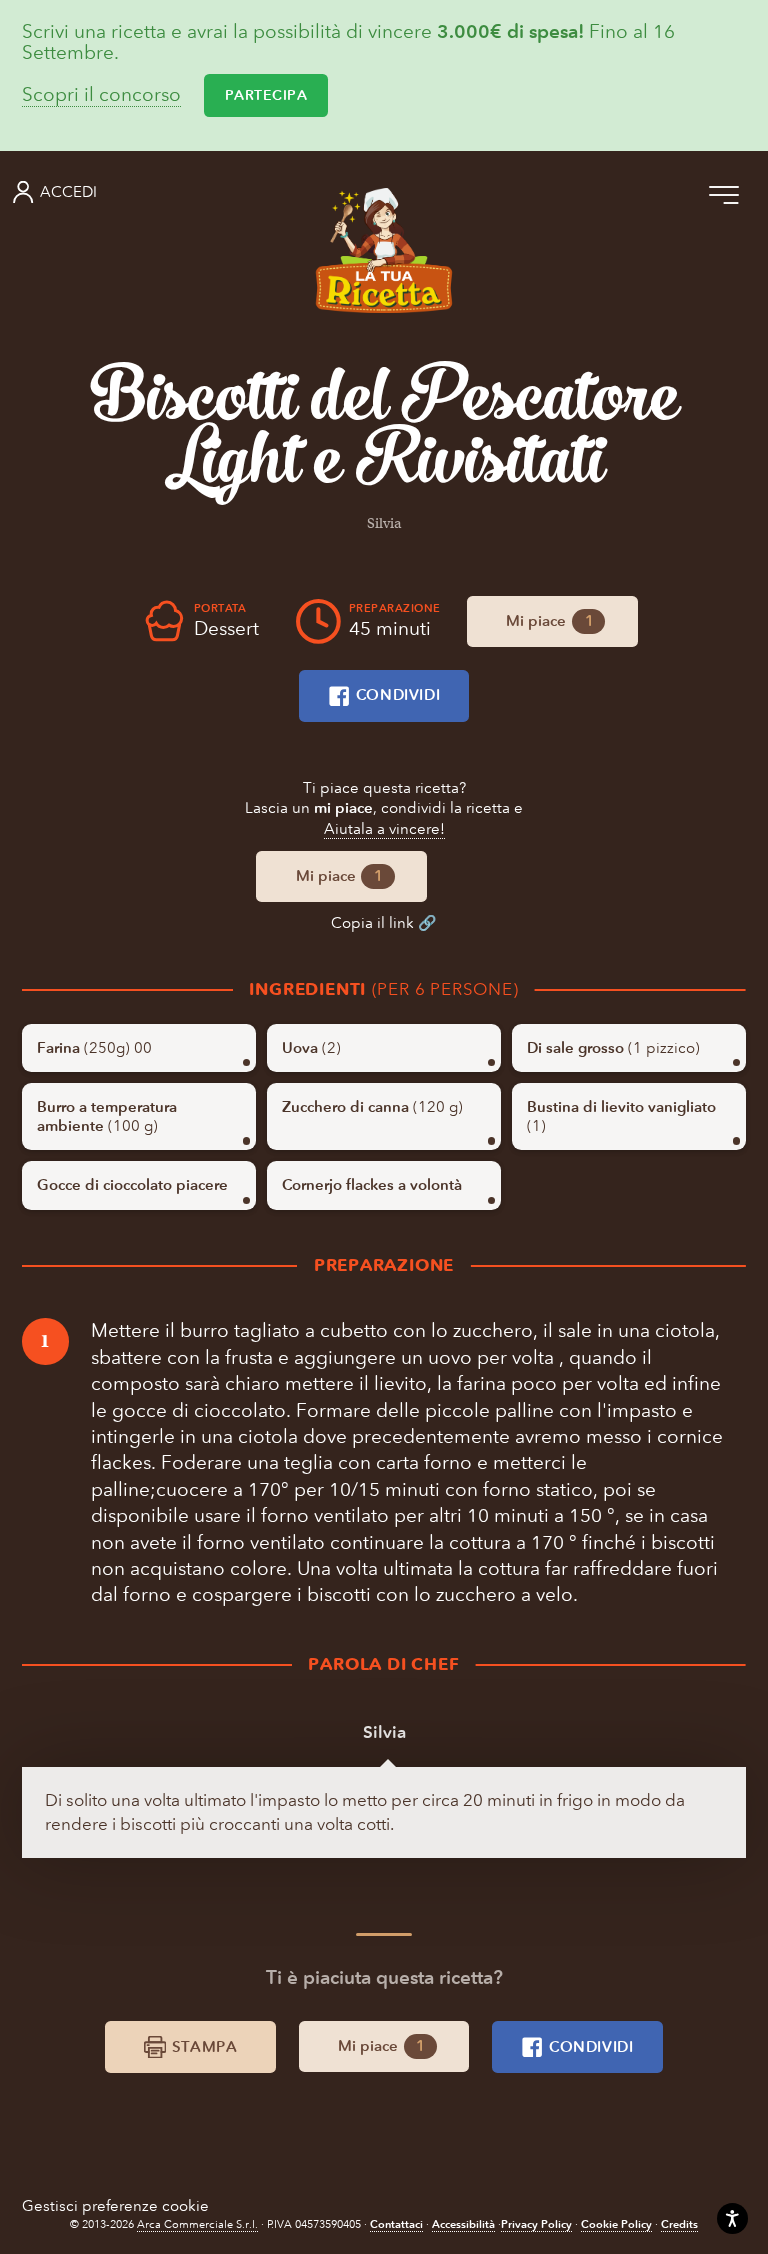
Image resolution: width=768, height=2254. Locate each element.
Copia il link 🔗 (384, 923)
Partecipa (266, 95)
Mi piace (549, 621)
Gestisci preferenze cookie (115, 2206)
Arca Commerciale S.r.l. (197, 2224)
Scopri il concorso (101, 95)
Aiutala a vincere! (384, 829)
